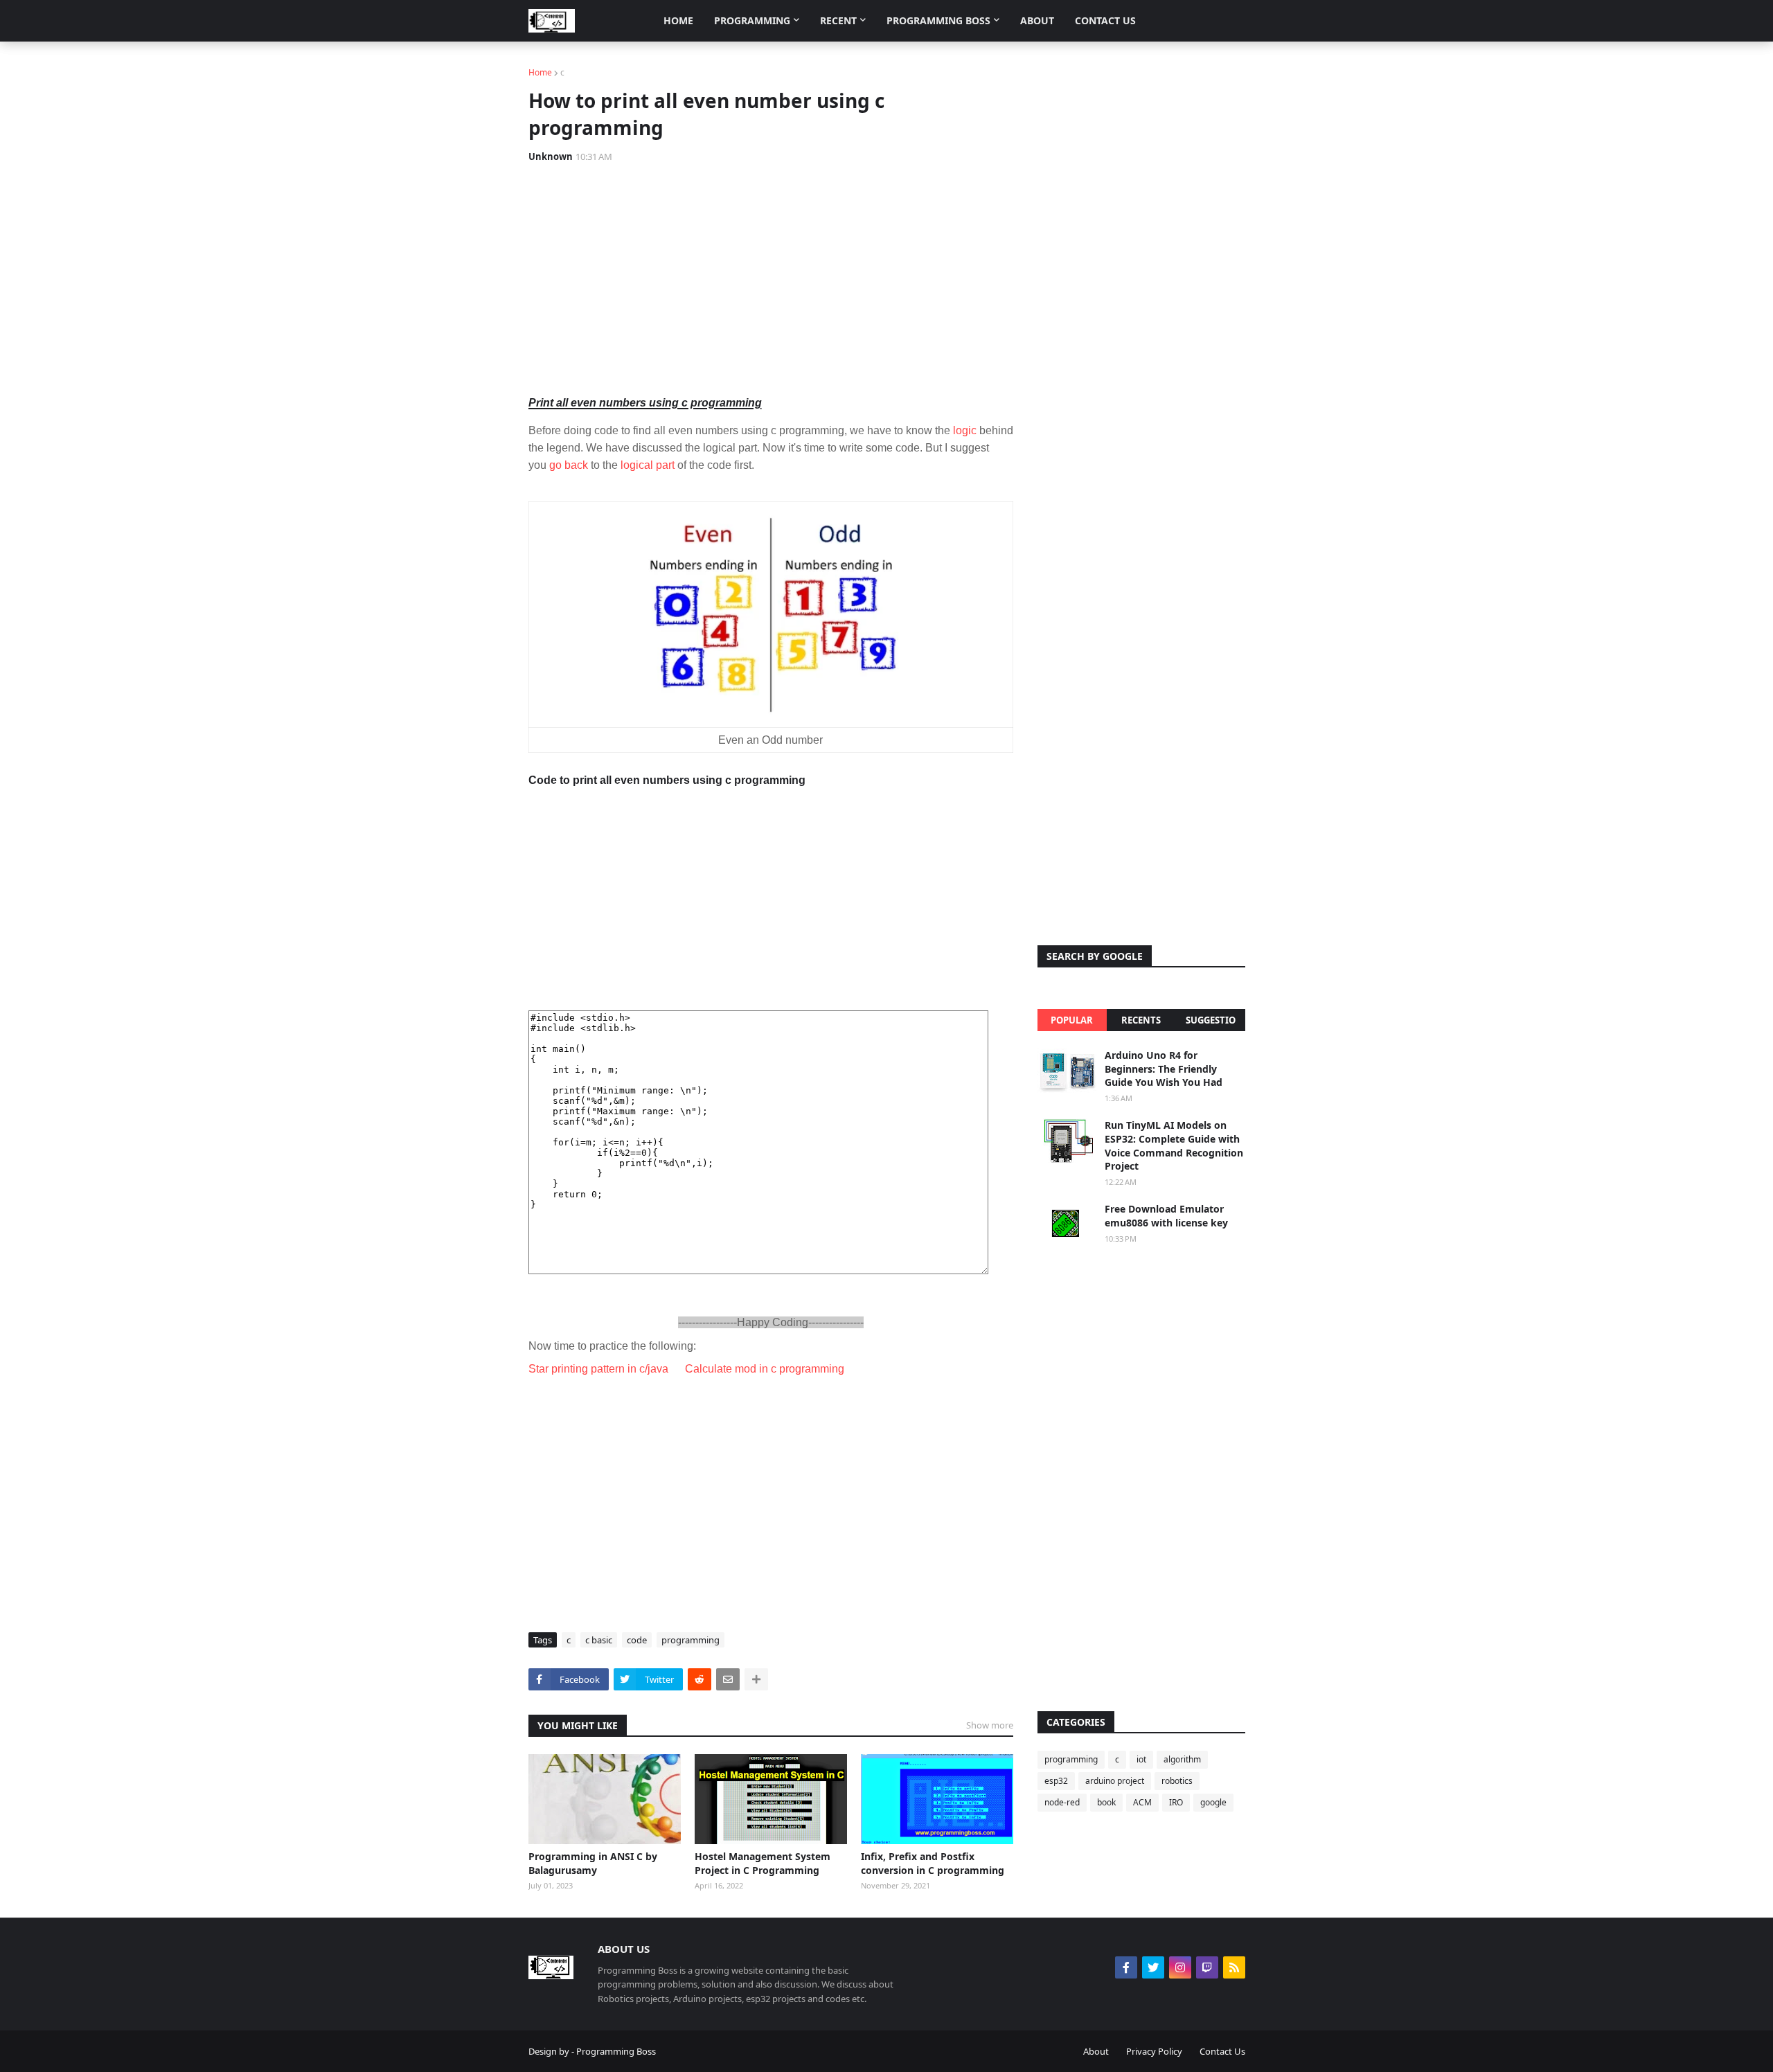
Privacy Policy (1154, 2051)
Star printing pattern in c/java (598, 1369)
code (637, 1640)
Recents (1141, 1020)
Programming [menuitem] (752, 20)
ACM (1142, 1802)
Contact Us (1222, 2051)
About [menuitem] (1037, 20)
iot (1141, 1759)
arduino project (1115, 1781)
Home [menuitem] (678, 20)
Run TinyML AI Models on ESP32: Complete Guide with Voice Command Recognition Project (1174, 1145)
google (1213, 1802)
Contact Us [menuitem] (1105, 20)
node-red (1062, 1802)
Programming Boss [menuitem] (938, 20)
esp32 (1056, 1781)
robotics (1177, 1781)
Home (540, 72)
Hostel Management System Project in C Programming (763, 1863)
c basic (599, 1640)
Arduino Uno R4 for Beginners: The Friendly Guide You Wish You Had (1164, 1069)
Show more (990, 1725)
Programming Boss (616, 2051)
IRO (1176, 1802)
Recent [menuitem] (838, 20)
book (1106, 1802)
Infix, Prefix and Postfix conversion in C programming (933, 1863)
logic (965, 430)
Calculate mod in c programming (765, 1369)
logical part (649, 465)
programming (691, 1640)
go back (569, 465)
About (1096, 2051)
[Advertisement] (771, 278)
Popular (1072, 1020)
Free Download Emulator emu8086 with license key (1166, 1216)
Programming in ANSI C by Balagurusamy (593, 1863)
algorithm (1182, 1759)
